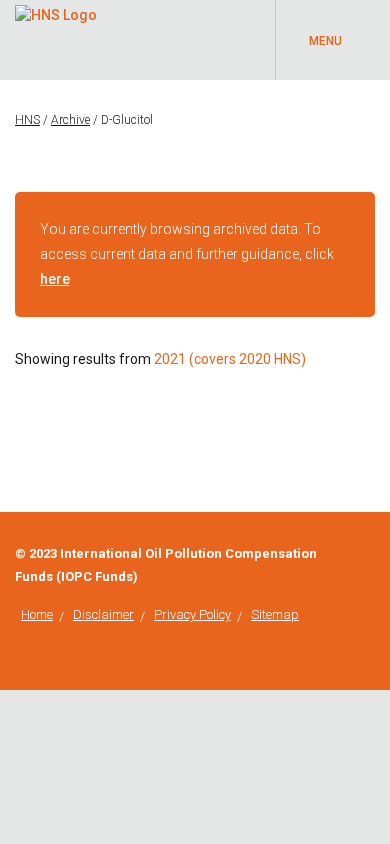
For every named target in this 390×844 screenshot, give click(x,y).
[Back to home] (56, 12)
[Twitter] (369, 554)
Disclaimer (103, 614)
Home (37, 614)
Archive (70, 120)
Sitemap (275, 614)
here (55, 279)
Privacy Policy (192, 614)
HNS (27, 120)
